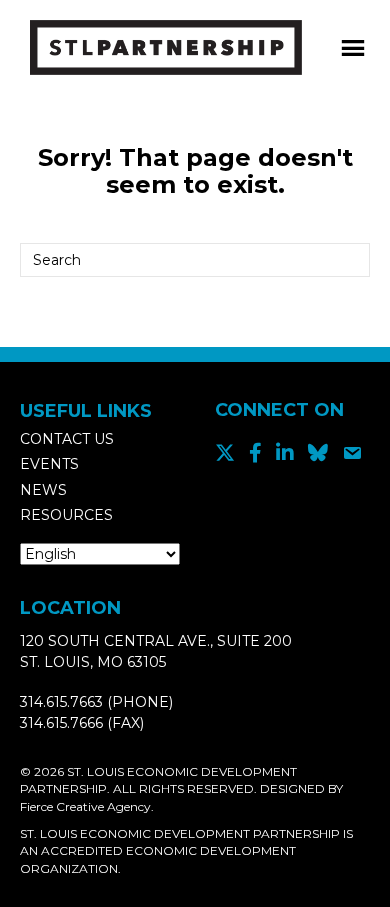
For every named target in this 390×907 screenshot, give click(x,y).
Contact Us (67, 439)
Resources (66, 515)
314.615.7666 (61, 723)
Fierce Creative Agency (85, 806)
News (43, 490)
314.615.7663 (61, 702)
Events (49, 464)
